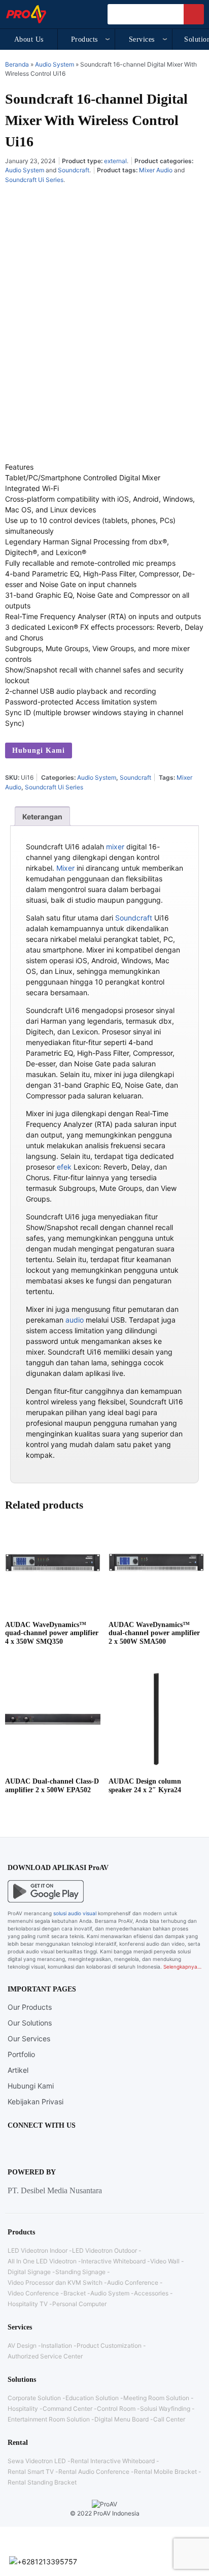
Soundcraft (74, 170)
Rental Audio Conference (94, 2472)
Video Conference (33, 2293)
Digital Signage (29, 2272)
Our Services (29, 2038)
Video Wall (165, 2261)
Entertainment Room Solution (49, 2419)
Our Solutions (30, 2023)
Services (142, 39)
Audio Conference (133, 2282)
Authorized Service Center (45, 2356)
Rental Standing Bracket (42, 2482)
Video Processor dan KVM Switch (55, 2282)
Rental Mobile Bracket (165, 2472)
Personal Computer (79, 2304)
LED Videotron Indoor (38, 2250)
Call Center (169, 2419)
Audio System (55, 64)
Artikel (18, 2070)
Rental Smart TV (31, 2472)
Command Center (67, 2409)
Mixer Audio (156, 170)
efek (64, 1167)
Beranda (17, 64)
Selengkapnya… (182, 1967)
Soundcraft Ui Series (34, 180)
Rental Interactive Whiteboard (113, 2461)
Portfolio (21, 2054)
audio (75, 1320)
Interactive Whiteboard (113, 2261)
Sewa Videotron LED (37, 2461)
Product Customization (109, 2345)
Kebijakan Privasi (36, 2102)
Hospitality (23, 2409)
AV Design (22, 2345)
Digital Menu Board (121, 2419)
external (115, 161)
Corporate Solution (34, 2398)
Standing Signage (80, 2272)
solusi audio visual (75, 1913)
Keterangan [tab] (42, 817)
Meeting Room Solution (156, 2398)
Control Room (116, 2409)
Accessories (151, 2293)
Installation (57, 2345)
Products (84, 39)
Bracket (75, 2293)
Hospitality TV (28, 2304)
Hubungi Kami (39, 750)
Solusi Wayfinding (165, 2409)
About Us (29, 39)
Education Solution (92, 2398)
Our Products (30, 2007)
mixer (115, 847)
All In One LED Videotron (42, 2261)
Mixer (65, 868)
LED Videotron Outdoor (104, 2250)
